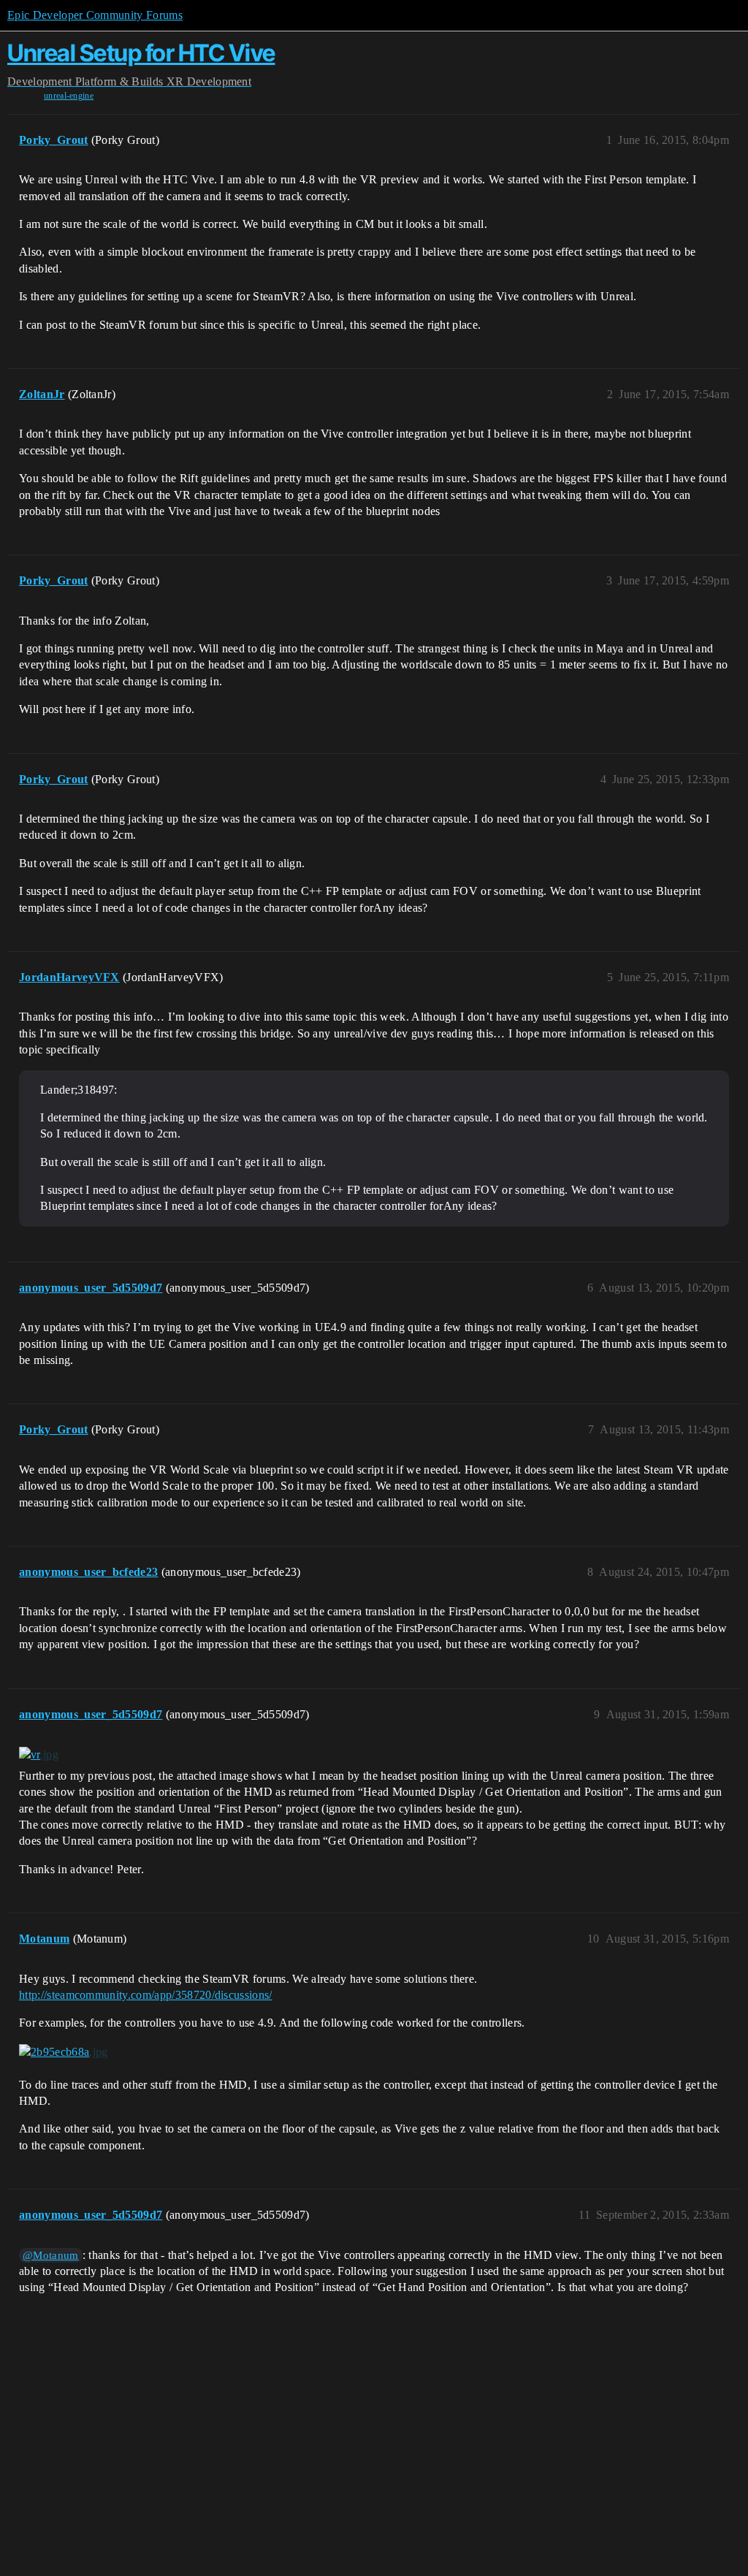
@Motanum (51, 2255)
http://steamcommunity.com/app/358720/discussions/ (146, 1995)
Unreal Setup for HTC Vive (141, 53)
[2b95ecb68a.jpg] (63, 2052)
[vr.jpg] (39, 1755)
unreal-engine (69, 96)
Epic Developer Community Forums (95, 15)
